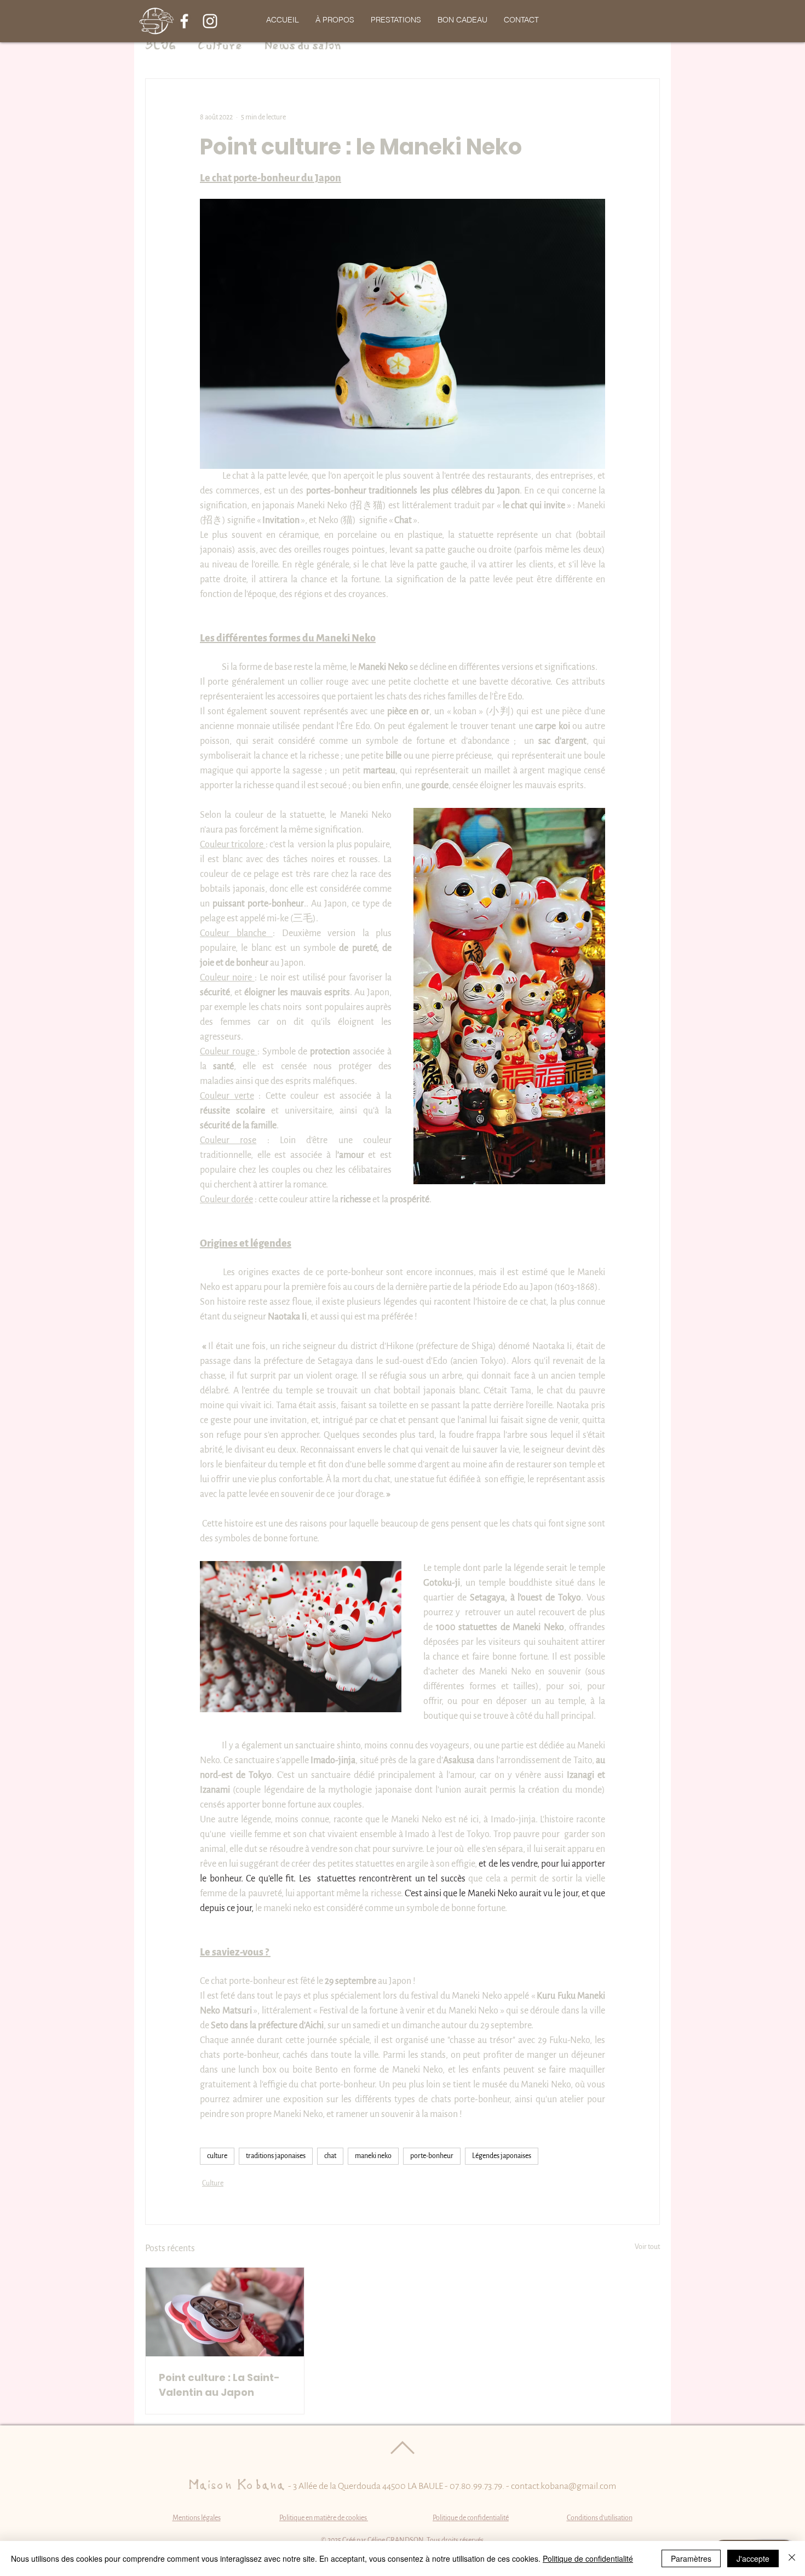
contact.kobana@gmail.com (563, 2486)
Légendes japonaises (502, 2156)
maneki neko (373, 2156)
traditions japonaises (276, 2156)
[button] (396, 20)
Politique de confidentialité (588, 2558)
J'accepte (753, 2558)
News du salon (303, 46)
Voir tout (647, 2247)
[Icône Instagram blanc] (210, 21)
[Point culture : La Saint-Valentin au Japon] (225, 2312)
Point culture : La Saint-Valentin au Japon (219, 2385)
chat (330, 2156)
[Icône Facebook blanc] (184, 21)
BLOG (160, 46)
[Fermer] (792, 2558)
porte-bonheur (432, 2156)
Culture (220, 46)
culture (217, 2156)
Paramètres (691, 2558)
